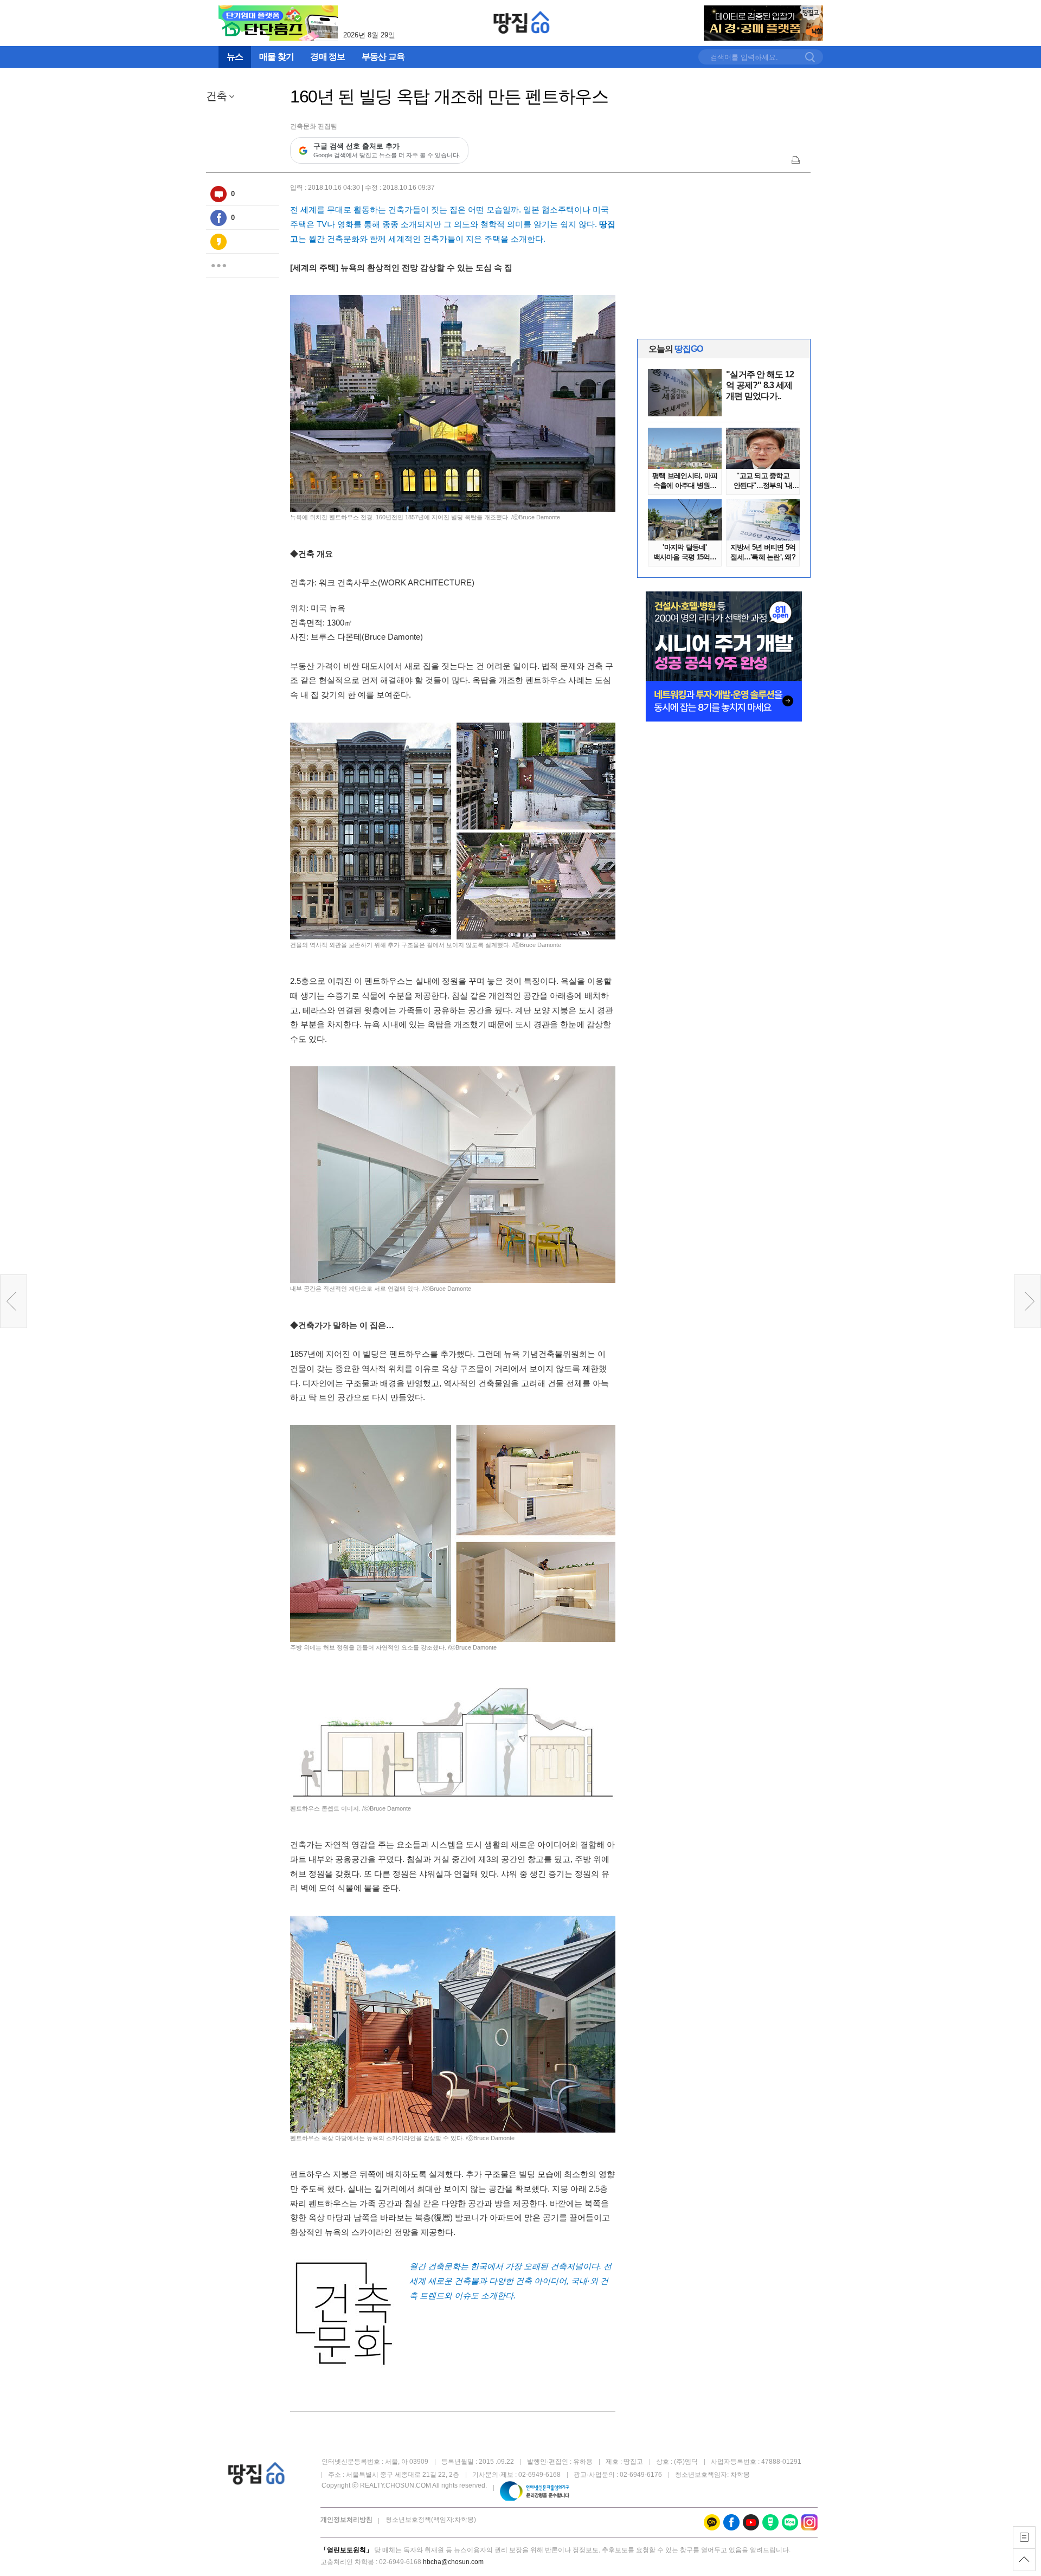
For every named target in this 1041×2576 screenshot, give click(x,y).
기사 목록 (1024, 2538)
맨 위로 (1024, 2560)
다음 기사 (1027, 1301)
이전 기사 (14, 1301)
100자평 (219, 194)
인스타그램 (809, 2522)
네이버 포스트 (770, 2522)
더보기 (219, 266)
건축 (216, 96)
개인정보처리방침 (346, 2520)
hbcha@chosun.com (453, 2562)
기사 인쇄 (796, 159)
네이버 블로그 (790, 2522)
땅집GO (522, 22)
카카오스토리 (219, 242)
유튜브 (751, 2522)
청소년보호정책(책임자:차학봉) (431, 2520)
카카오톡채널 (712, 2522)
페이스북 (219, 218)
